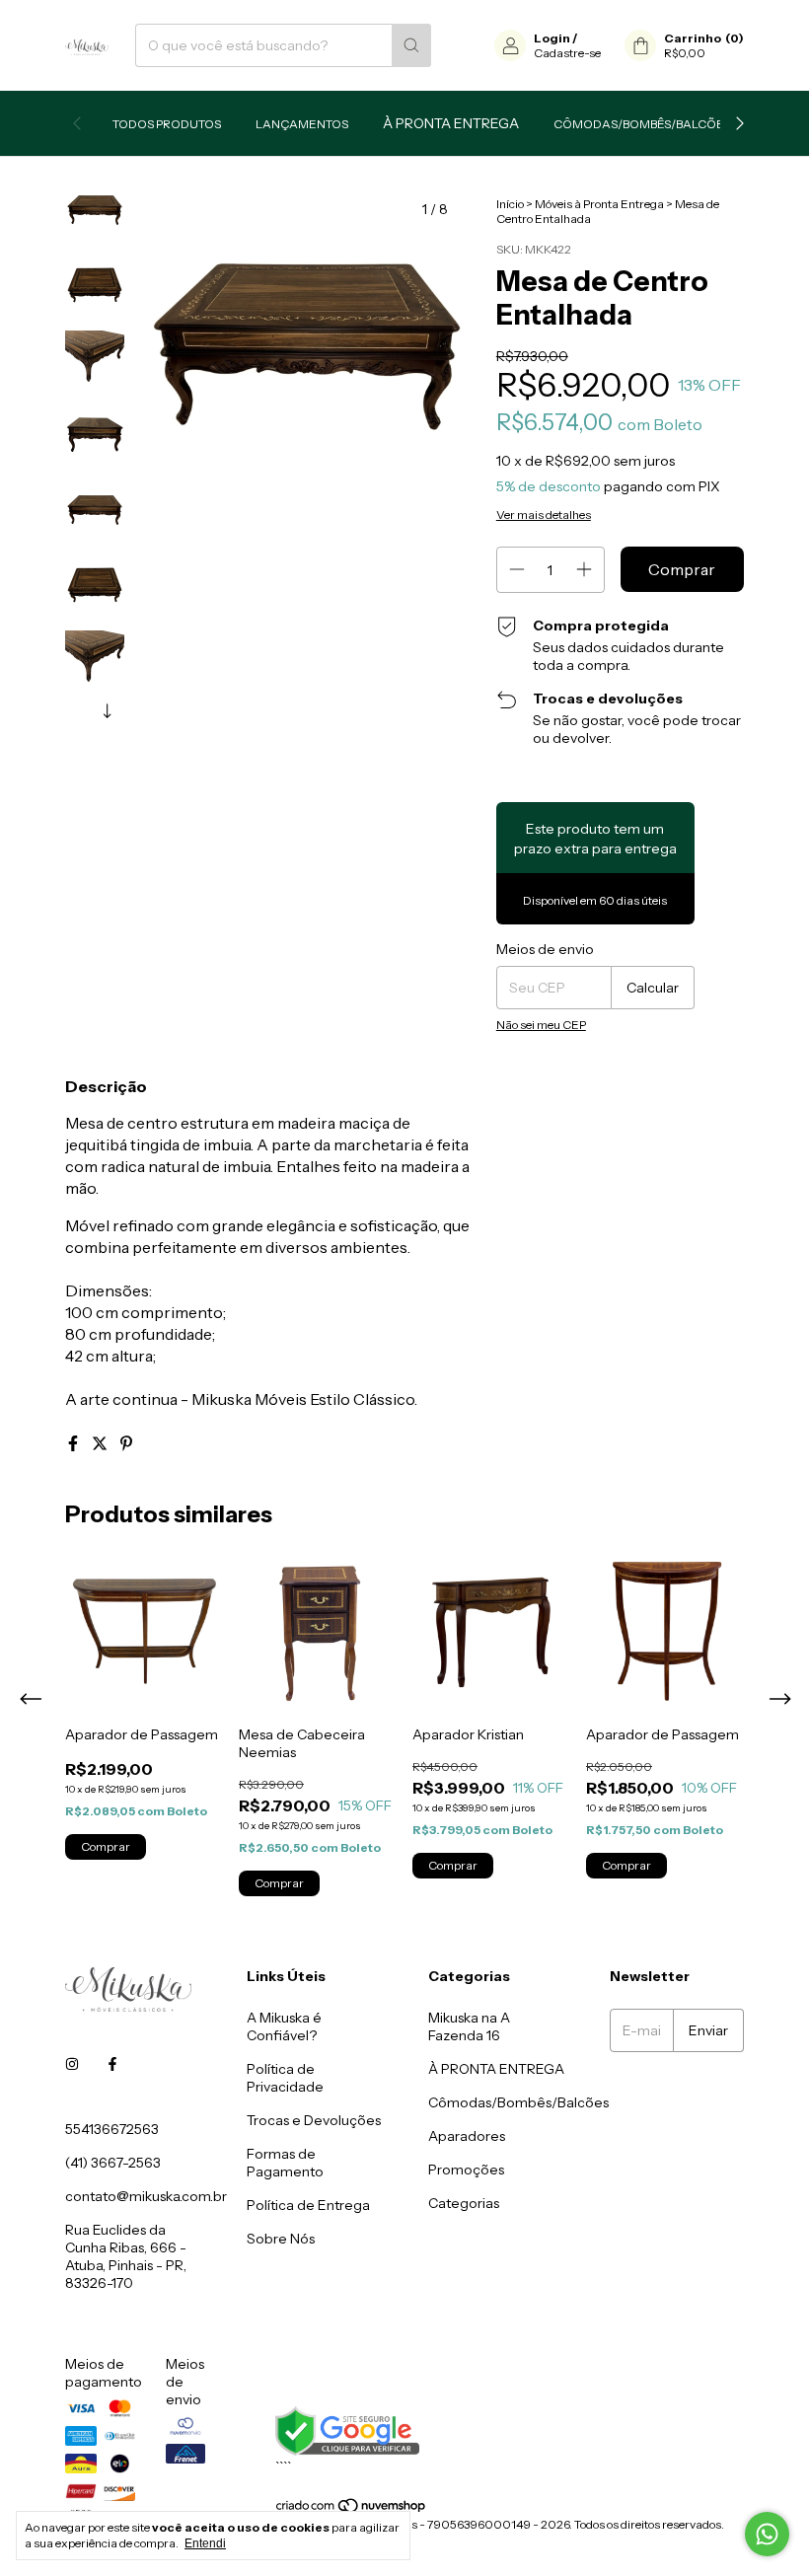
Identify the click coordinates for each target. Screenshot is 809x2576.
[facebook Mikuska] (112, 2064)
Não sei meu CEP (541, 1025)
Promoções (466, 2170)
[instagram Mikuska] (72, 2064)
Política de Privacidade (285, 2078)
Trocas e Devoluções (314, 2120)
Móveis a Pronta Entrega (496, 2069)
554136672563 (112, 2129)
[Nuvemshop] (352, 2509)
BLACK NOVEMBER (451, 123)
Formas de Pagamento (285, 2163)
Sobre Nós (281, 2239)
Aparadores (467, 2136)
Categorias (464, 2203)
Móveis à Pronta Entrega (599, 204)
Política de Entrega (308, 2205)
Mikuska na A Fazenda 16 (469, 2026)
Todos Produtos (167, 124)
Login (552, 38)
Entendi (205, 2543)
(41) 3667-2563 (113, 2163)
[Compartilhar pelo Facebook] (74, 1443)
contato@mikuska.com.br (146, 2196)
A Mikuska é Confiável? (284, 2026)
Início (510, 204)
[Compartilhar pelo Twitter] (101, 1443)
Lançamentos (302, 124)
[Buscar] (411, 45)
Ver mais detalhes (544, 515)
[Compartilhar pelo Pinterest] (126, 1443)
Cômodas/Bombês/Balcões (642, 124)
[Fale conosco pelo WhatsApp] (767, 2534)
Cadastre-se (567, 53)
